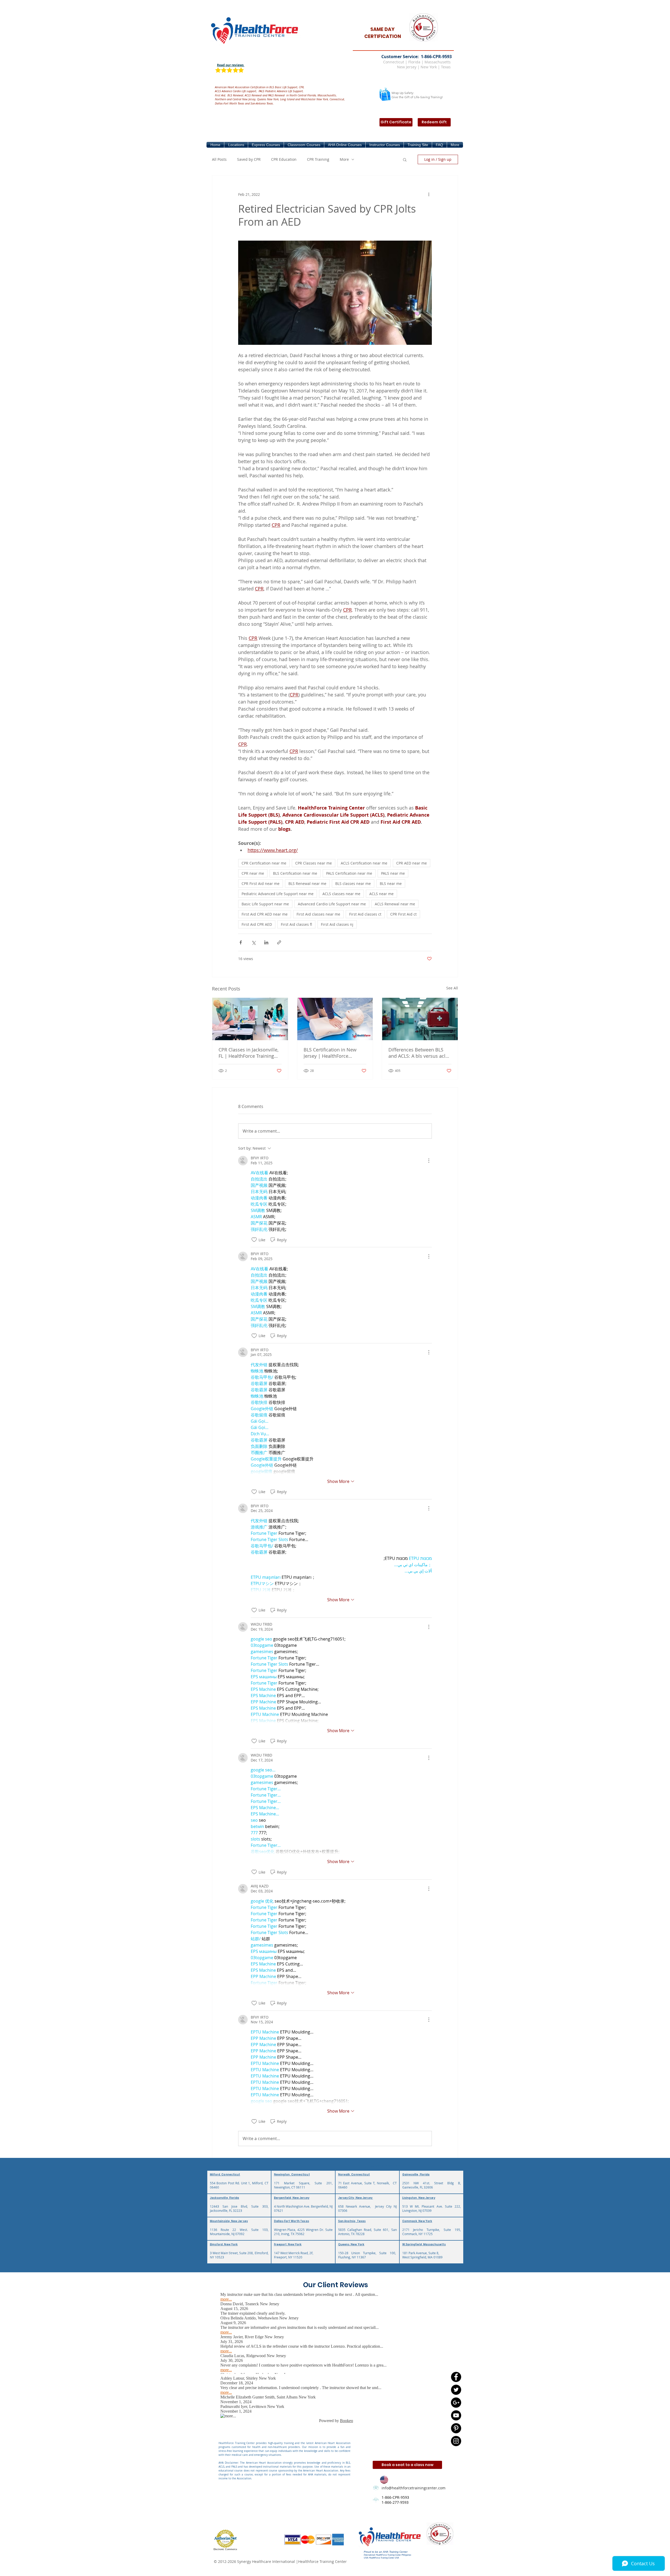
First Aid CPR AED (257, 924)
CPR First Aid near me (261, 883)
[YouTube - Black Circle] (456, 2415)
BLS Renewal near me (307, 883)
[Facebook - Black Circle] (456, 2377)
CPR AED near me (412, 863)
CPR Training (318, 159)
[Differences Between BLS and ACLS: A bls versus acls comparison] (420, 1019)
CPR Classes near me (314, 863)
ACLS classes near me (341, 894)
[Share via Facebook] (241, 942)
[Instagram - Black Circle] (456, 2441)
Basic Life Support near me (265, 904)
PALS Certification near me (349, 873)
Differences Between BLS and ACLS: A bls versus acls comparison (418, 1053)
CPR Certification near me (264, 863)
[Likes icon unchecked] (254, 1240)
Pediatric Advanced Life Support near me (278, 894)
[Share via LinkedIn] (266, 942)
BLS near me (391, 883)
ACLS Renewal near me (395, 904)
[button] (236, 145)
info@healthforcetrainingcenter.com (414, 2488)
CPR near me (253, 873)
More (344, 159)
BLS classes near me (353, 883)
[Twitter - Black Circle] (456, 2390)
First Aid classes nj (337, 924)
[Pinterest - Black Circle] (456, 2428)
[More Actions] (429, 1161)
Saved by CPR (249, 159)
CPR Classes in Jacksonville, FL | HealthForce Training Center (249, 1053)
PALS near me (393, 873)
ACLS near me (381, 894)
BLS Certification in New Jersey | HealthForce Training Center (330, 1053)
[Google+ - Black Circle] (456, 2403)
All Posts (219, 159)
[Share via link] (279, 942)
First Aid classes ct (365, 914)
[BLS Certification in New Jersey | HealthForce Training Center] (335, 1019)
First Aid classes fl (296, 924)
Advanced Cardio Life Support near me (332, 904)
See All (452, 988)
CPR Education (284, 159)
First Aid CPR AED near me (265, 914)
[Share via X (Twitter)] (253, 942)
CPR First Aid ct (403, 914)
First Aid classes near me (318, 914)
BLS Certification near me (295, 873)
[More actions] (429, 194)
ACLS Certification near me (364, 863)
